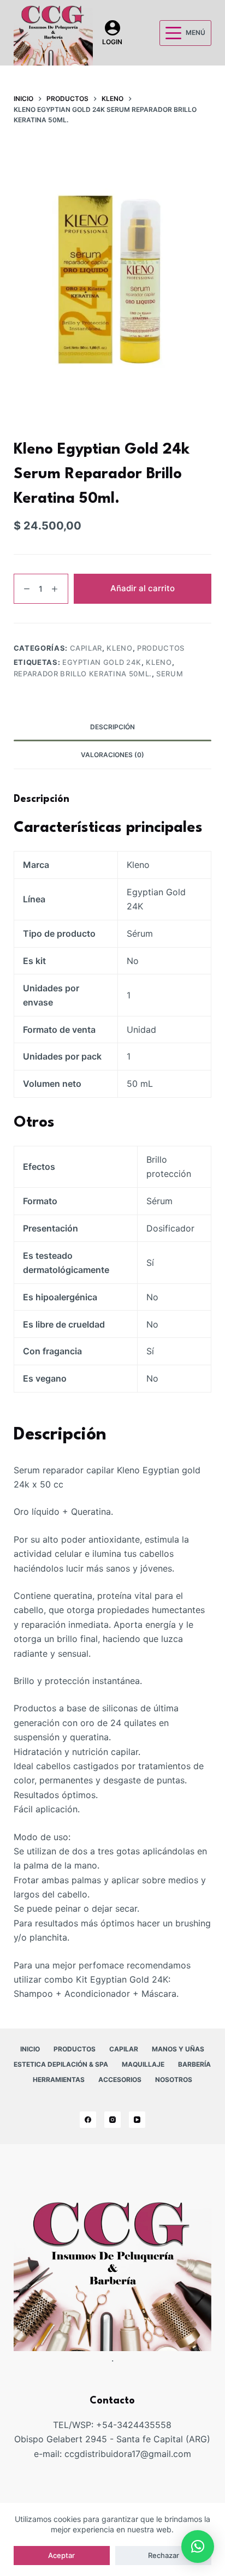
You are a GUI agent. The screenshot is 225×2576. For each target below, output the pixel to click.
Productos (161, 648)
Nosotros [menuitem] (174, 2080)
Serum (170, 674)
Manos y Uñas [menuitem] (178, 2049)
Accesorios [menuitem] (120, 2080)
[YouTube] (137, 2120)
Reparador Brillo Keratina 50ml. (83, 674)
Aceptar (61, 2555)
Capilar (86, 648)
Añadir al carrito (143, 588)
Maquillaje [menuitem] (143, 2064)
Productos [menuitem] (75, 2049)
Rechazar (164, 2555)
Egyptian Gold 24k (102, 662)
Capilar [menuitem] (124, 2049)
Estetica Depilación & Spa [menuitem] (61, 2064)
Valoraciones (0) (112, 755)
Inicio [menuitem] (30, 2049)
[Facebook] (88, 2120)
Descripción (112, 727)
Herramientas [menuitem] (59, 2080)
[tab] (113, 727)
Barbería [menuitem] (194, 2064)
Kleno (119, 648)
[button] (198, 2547)
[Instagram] (112, 2120)
